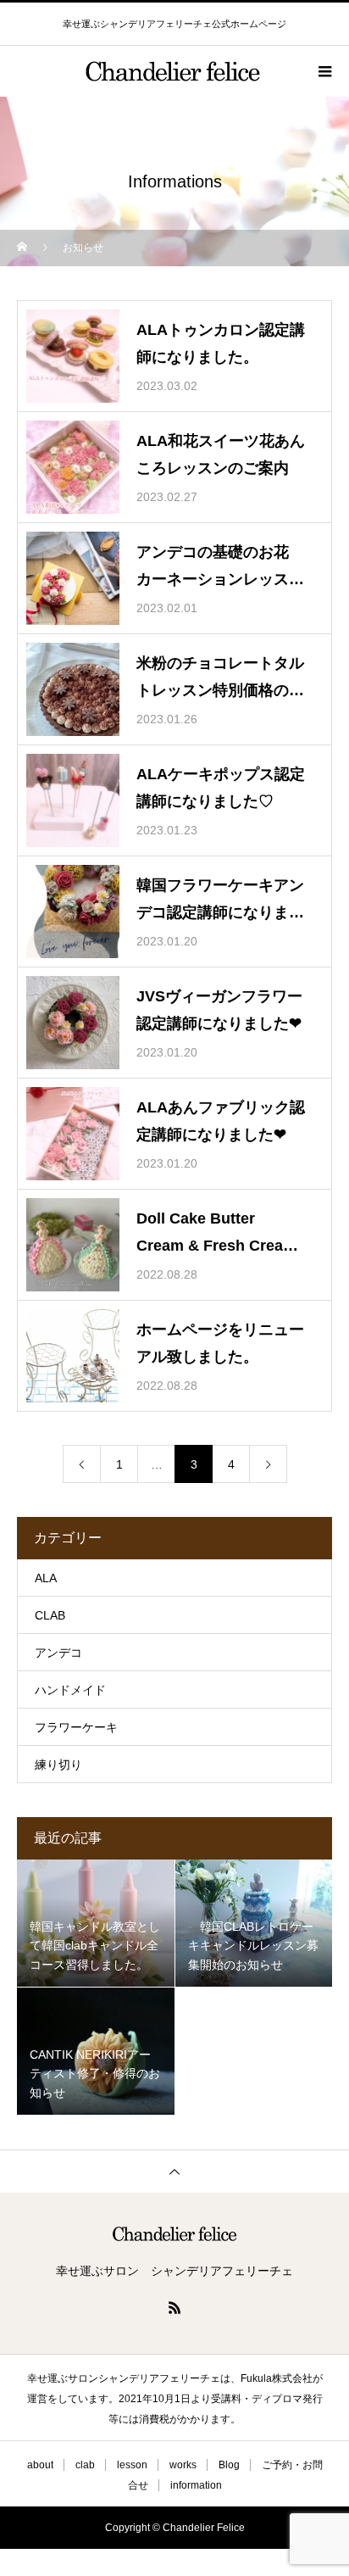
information (196, 2485)
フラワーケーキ (76, 1727)
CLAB (50, 1615)
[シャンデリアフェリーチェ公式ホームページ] (174, 2234)
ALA (46, 1578)
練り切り (58, 1765)
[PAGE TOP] (174, 2171)
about (40, 2465)
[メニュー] (324, 71)
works (183, 2465)
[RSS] (174, 2307)
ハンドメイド (70, 1690)
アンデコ (58, 1653)
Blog (229, 2465)
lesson (132, 2465)
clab (85, 2465)
